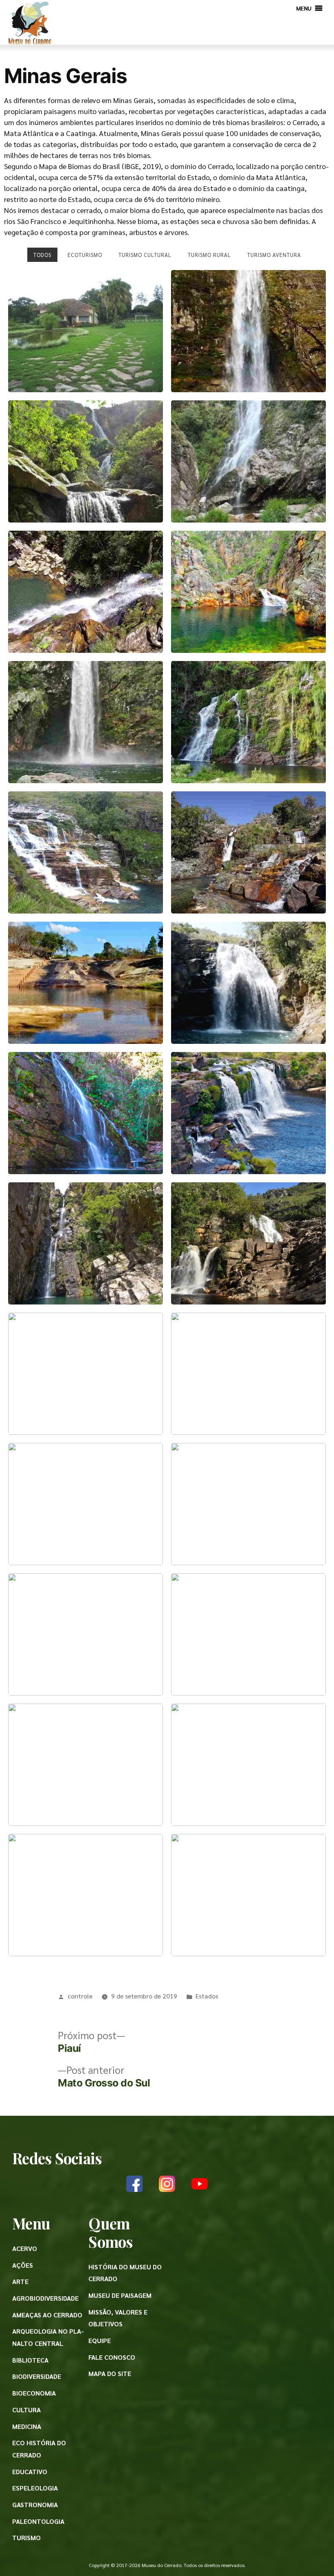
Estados (207, 1996)
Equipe (100, 2340)
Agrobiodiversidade (45, 2298)
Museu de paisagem (120, 2295)
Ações (23, 2265)
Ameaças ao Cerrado (47, 2315)
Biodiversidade (37, 2376)
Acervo (25, 2248)
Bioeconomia (34, 2393)
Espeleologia (35, 2488)
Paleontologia (38, 2521)
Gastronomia (35, 2505)
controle (80, 1996)
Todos (42, 255)
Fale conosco (112, 2357)
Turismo (26, 2538)
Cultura (26, 2410)
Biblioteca (30, 2360)
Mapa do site (110, 2373)
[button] (304, 8)
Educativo (30, 2472)
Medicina (27, 2426)
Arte (20, 2281)
